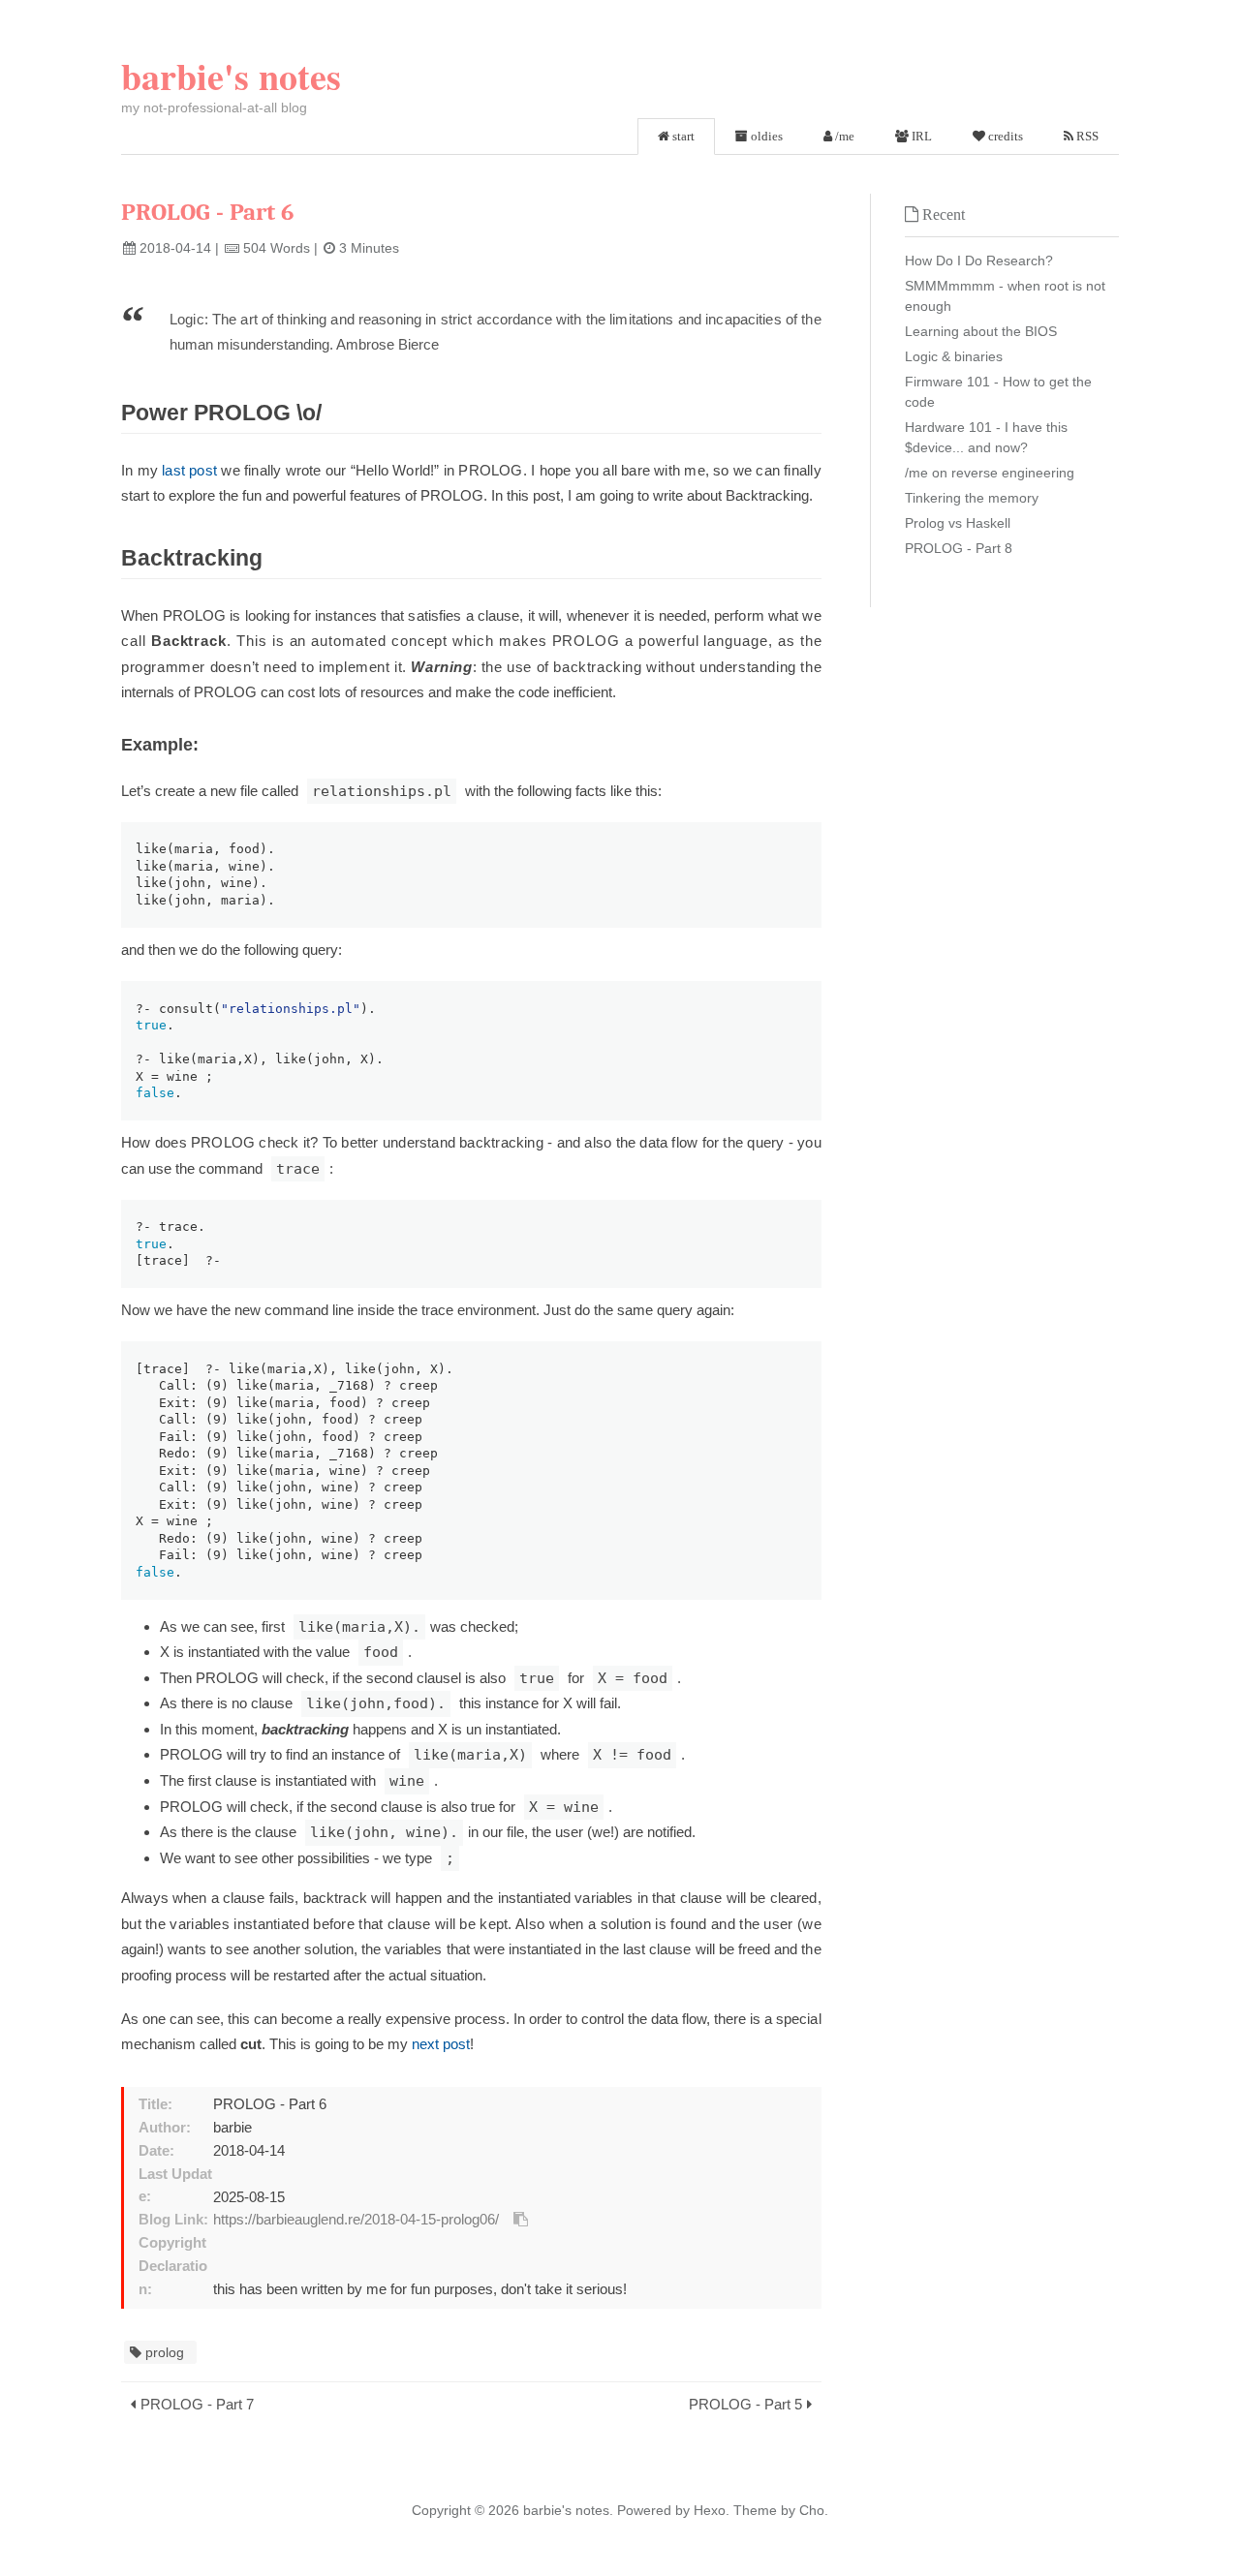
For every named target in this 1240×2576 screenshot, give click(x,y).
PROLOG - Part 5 (745, 2404)
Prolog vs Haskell (958, 523)
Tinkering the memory (972, 498)
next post (441, 2044)
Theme (753, 2510)
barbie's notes (231, 76)
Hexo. (710, 2510)
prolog (165, 2352)
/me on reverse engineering (990, 473)
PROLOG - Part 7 (197, 2404)
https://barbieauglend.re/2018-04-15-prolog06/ (356, 2220)
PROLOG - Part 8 (959, 548)
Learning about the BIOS (981, 331)
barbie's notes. (568, 2510)
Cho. (812, 2510)
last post (189, 470)
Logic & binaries (954, 356)
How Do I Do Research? (979, 261)
